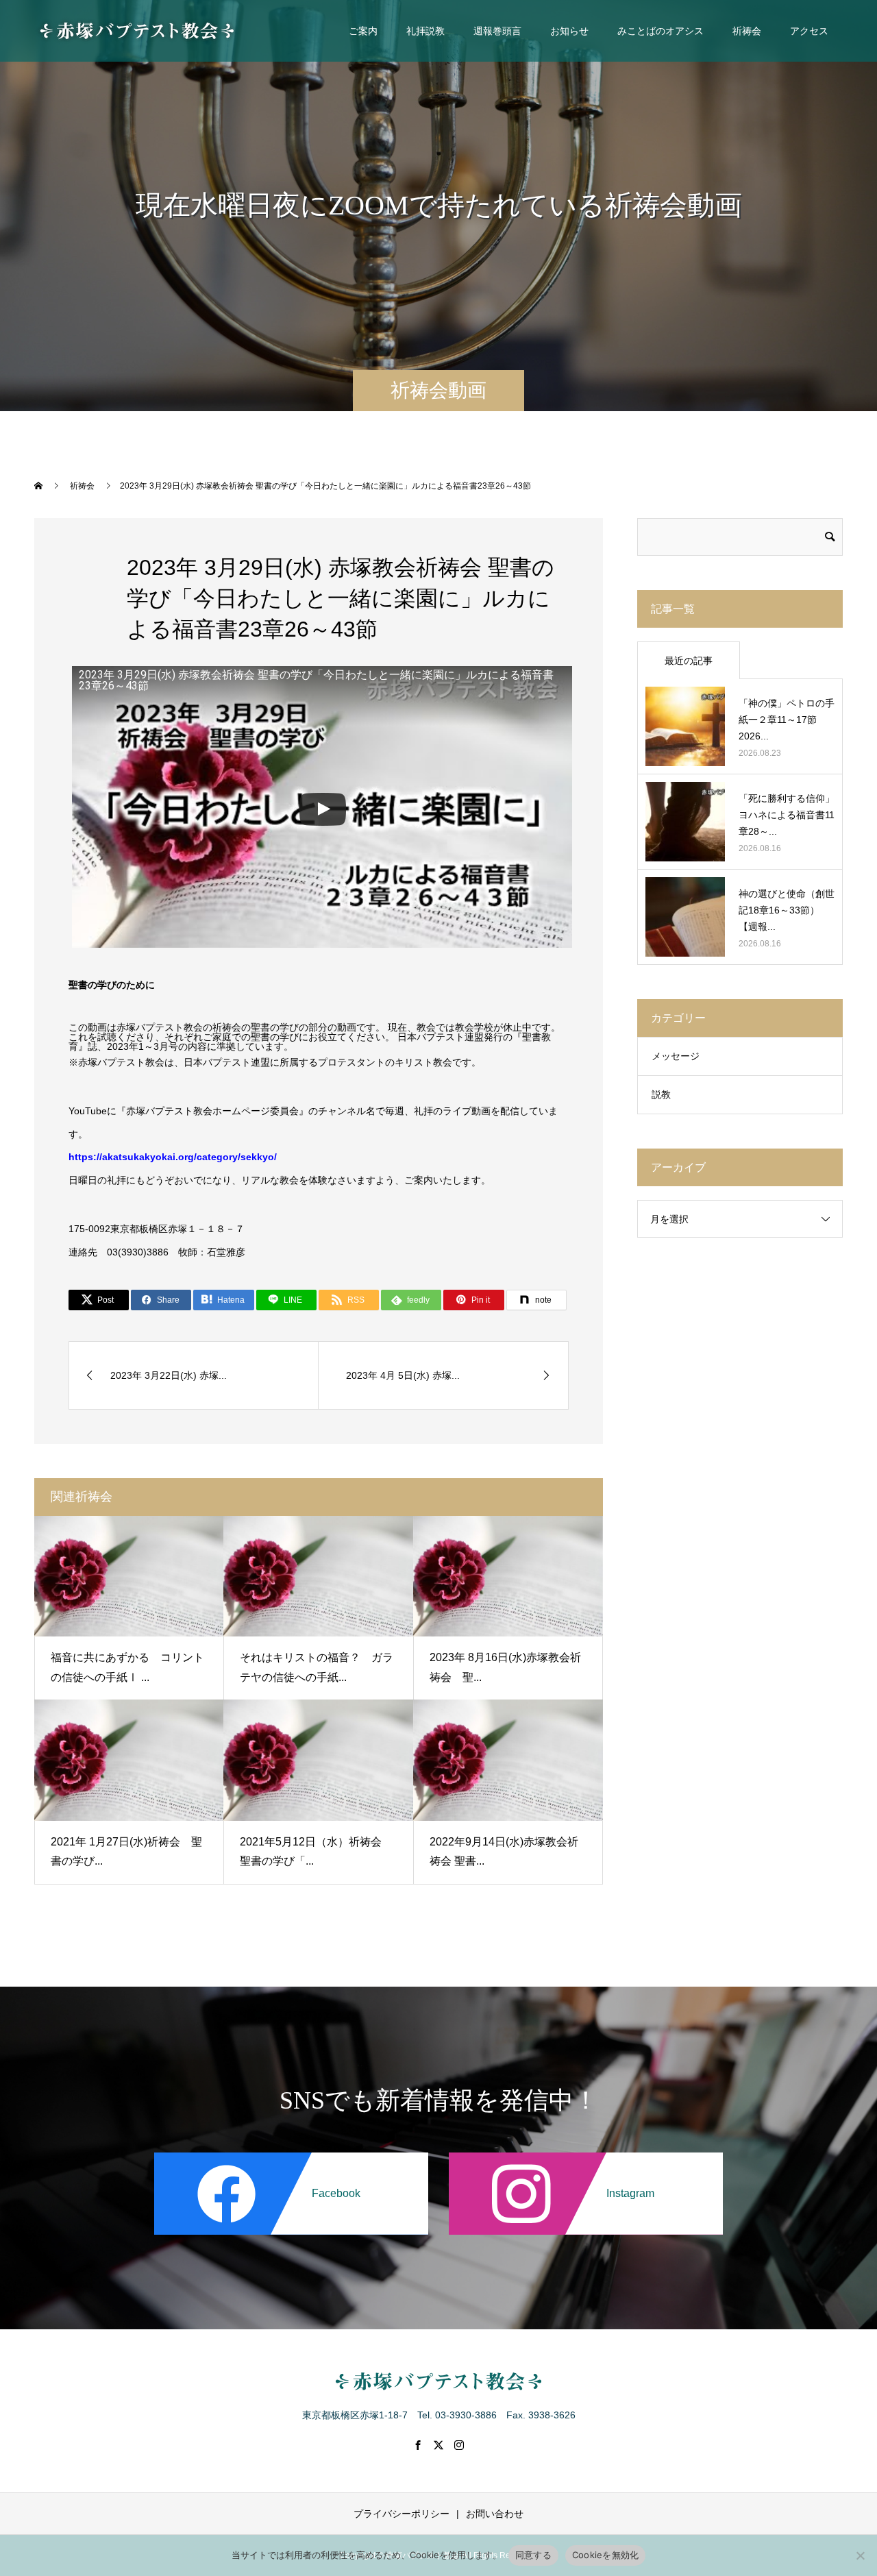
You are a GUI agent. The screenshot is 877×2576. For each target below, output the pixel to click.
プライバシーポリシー (402, 2514)
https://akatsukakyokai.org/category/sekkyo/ (173, 1157)
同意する (533, 2555)
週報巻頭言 (497, 31)
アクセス (809, 31)
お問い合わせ (495, 2514)
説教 (661, 1094)
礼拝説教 (425, 31)
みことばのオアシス (660, 31)
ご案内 (363, 31)
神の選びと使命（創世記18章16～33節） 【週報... (787, 910)
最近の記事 (689, 661)
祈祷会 (747, 31)
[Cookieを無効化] (860, 2555)
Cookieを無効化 (606, 2555)
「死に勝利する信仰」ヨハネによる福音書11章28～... (787, 815)
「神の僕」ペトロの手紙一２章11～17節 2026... (787, 720)
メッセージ (676, 1056)
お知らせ (569, 31)
